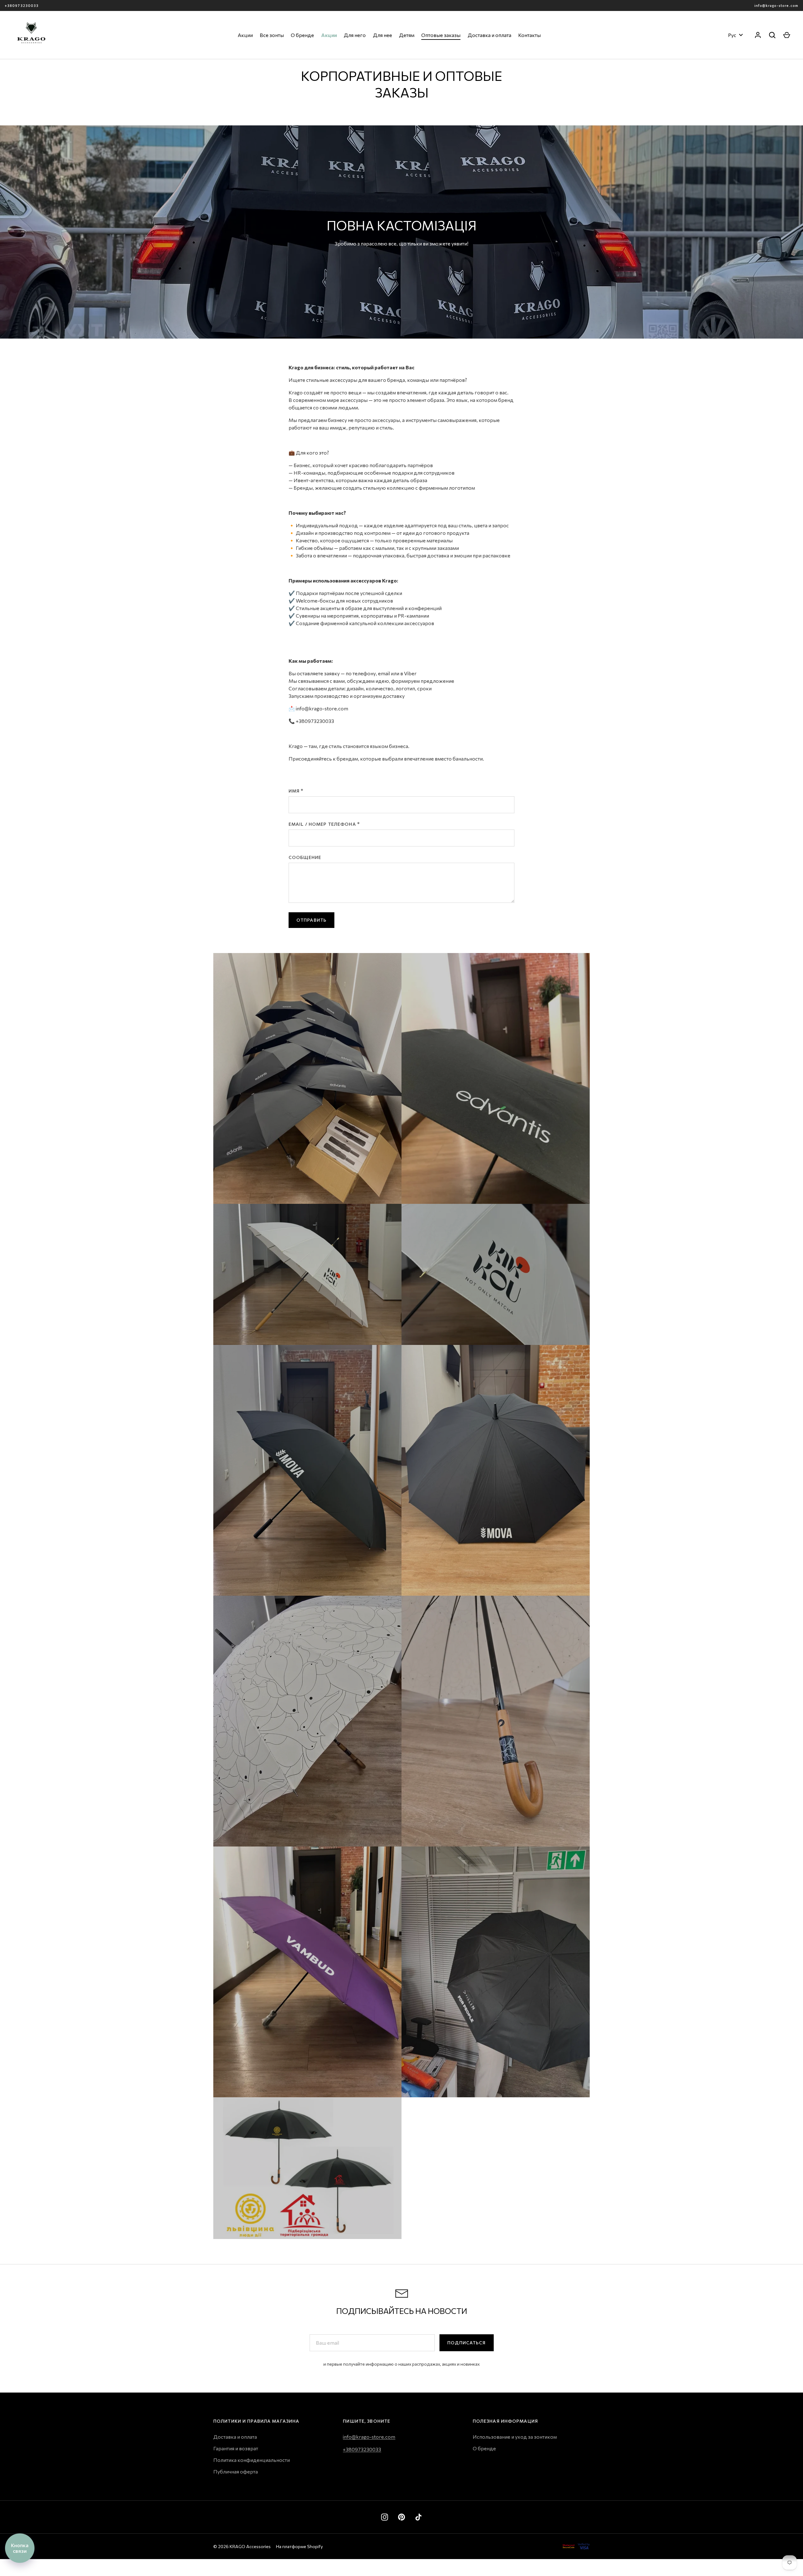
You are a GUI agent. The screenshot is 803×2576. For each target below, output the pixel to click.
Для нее (383, 35)
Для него (355, 35)
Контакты (529, 35)
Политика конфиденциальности (252, 2460)
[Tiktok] (418, 2517)
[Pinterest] (401, 2517)
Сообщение (305, 857)
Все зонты (272, 35)
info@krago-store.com (776, 5)
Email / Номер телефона (322, 824)
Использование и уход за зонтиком (515, 2437)
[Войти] (758, 35)
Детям (407, 35)
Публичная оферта (236, 2471)
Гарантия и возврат (236, 2448)
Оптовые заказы (441, 35)
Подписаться (466, 2343)
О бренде (302, 35)
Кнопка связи (20, 2548)
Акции (245, 35)
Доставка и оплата (489, 35)
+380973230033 (22, 5)
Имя (294, 791)
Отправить (311, 920)
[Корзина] (787, 35)
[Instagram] (385, 2517)
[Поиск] (772, 35)
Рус (732, 35)
